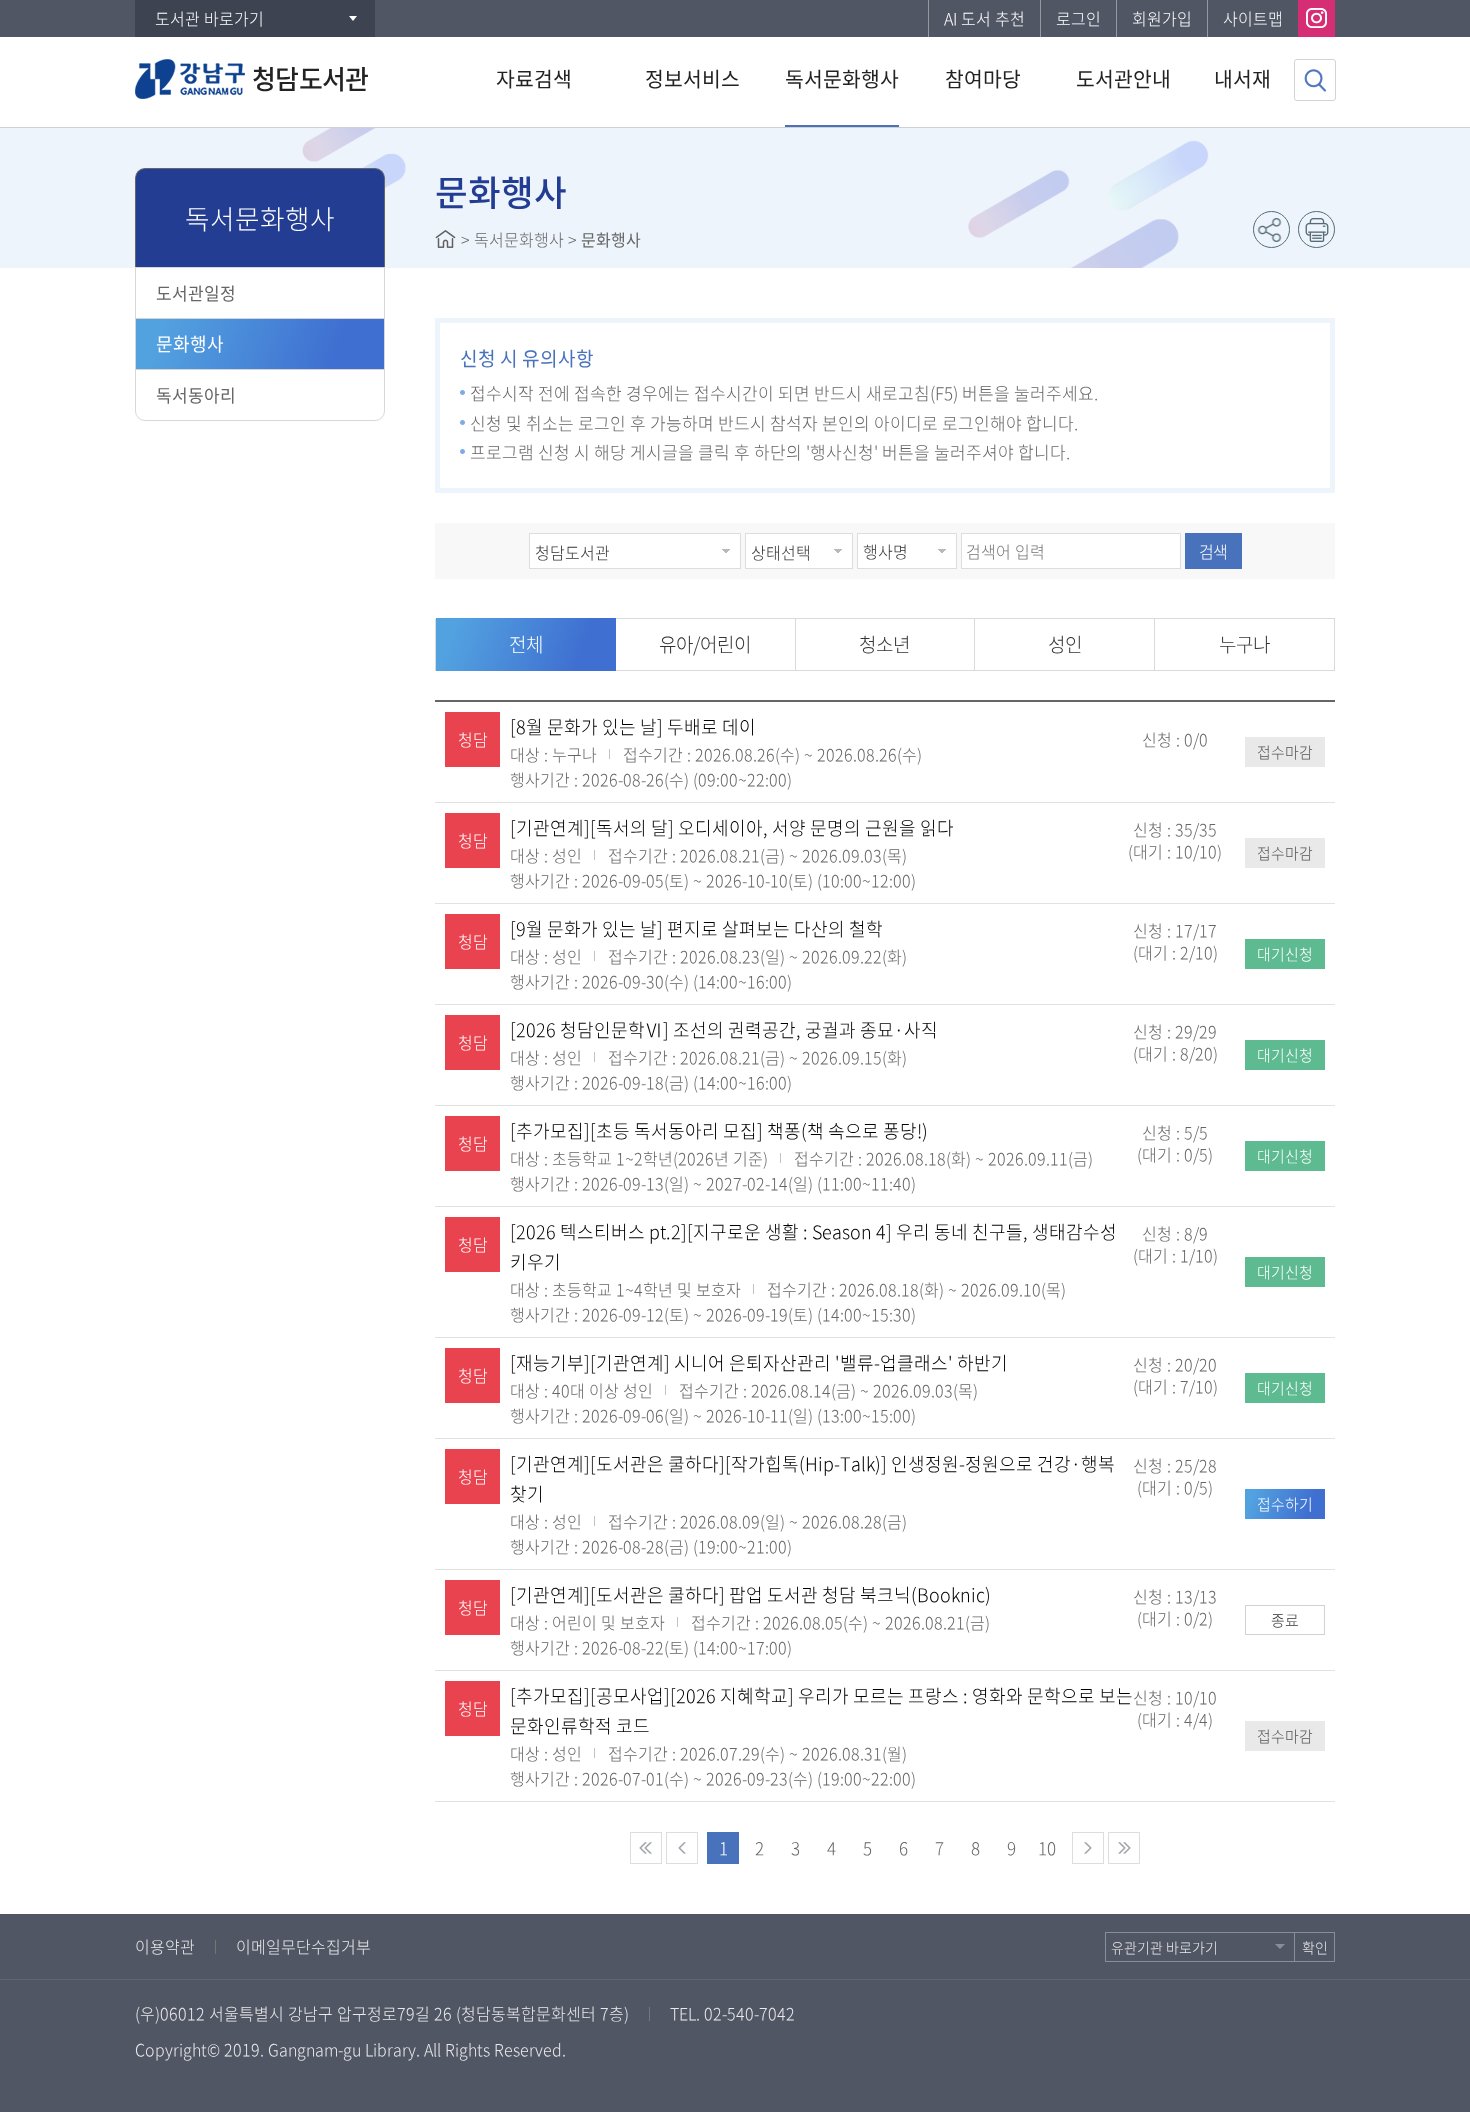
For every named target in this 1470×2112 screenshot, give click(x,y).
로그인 (1078, 18)
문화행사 (190, 343)
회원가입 (1162, 18)
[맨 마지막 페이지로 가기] (1124, 1848)
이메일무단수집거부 (303, 1946)
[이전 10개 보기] (682, 1848)
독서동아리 (196, 394)
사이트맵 (1253, 18)
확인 (1315, 1947)
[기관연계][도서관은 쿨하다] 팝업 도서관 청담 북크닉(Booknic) (750, 1594)
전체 (526, 644)
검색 (1213, 551)
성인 (1065, 644)
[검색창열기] (1315, 80)
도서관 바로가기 (209, 18)
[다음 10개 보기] (1088, 1848)
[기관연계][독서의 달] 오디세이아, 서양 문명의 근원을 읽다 (732, 827)
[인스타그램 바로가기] (1316, 18)
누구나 (1244, 644)
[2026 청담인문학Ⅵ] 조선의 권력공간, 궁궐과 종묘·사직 (724, 1029)
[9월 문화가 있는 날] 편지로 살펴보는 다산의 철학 (696, 928)
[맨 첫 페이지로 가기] (646, 1848)
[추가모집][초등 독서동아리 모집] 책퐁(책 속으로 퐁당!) (719, 1130)
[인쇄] (1316, 229)
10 (1047, 1847)
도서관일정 (196, 292)
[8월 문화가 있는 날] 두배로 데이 (633, 726)
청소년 (884, 644)
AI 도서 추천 (984, 18)
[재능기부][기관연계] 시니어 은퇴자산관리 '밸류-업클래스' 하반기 (759, 1362)
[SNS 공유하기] (1271, 229)
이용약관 (165, 1946)
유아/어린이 (705, 644)
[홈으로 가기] (445, 239)
